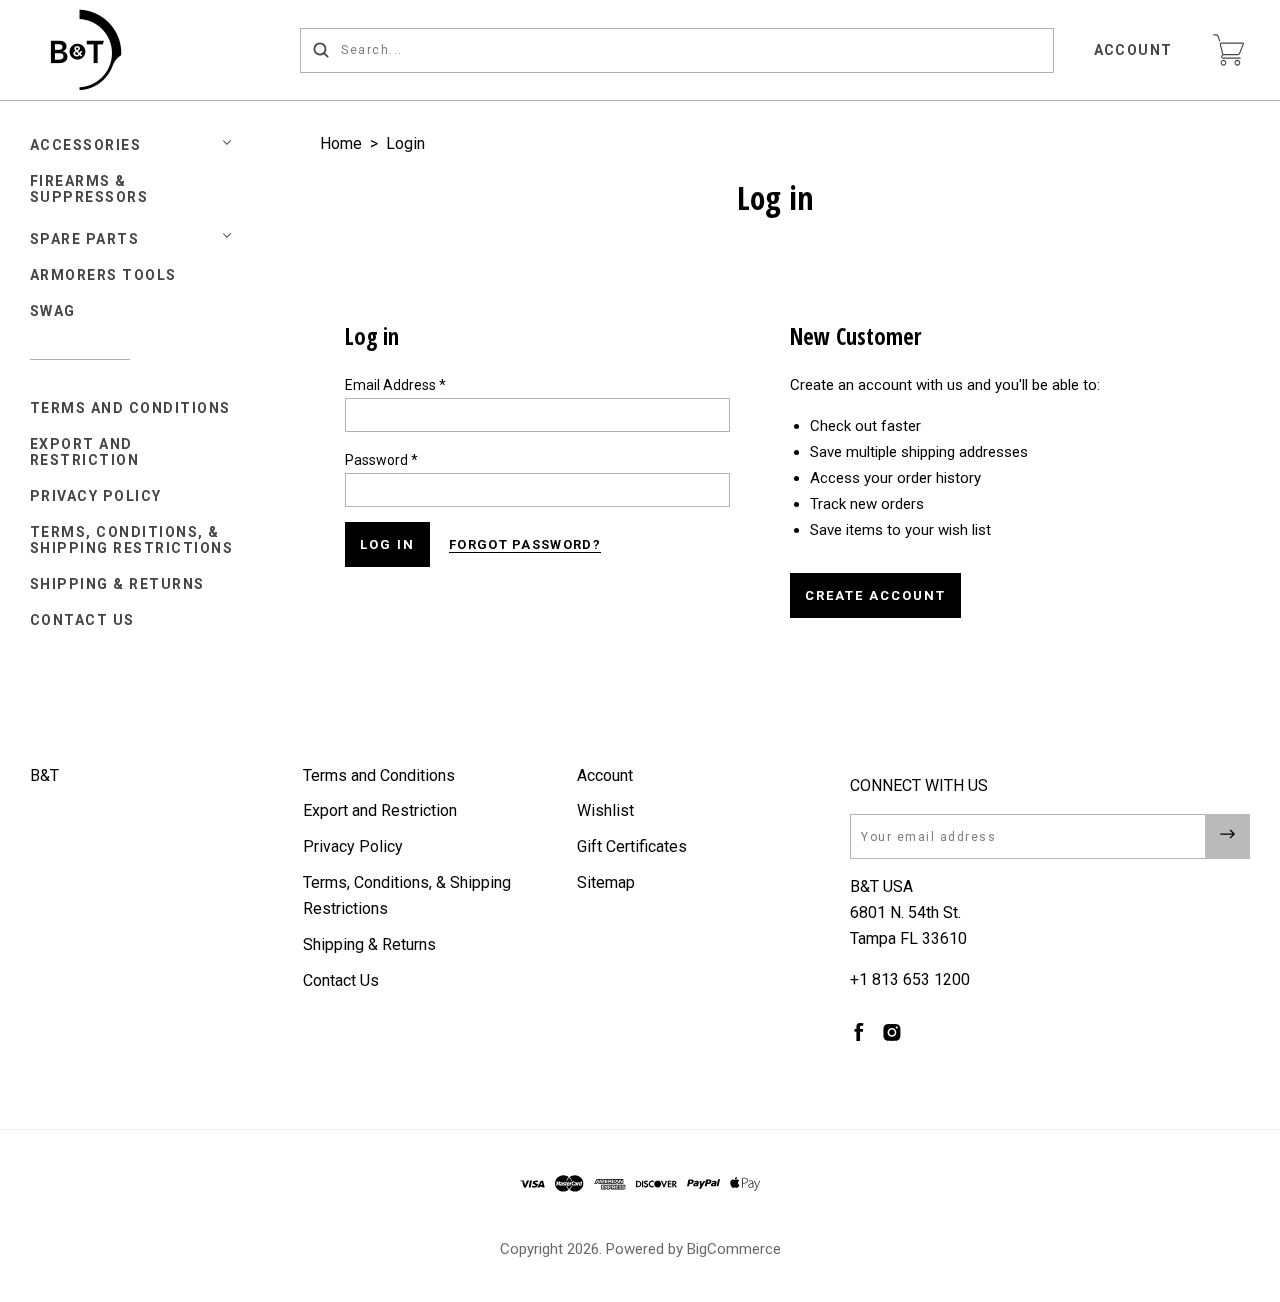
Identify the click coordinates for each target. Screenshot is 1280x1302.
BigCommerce (734, 1249)
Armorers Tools (103, 275)
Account (1134, 50)
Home (341, 143)
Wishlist (605, 810)
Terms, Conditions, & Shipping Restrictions (132, 540)
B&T (44, 775)
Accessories (86, 145)
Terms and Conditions (130, 408)
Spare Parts (85, 239)
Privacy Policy (96, 496)
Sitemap (606, 882)
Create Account (875, 595)
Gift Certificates (632, 846)
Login (405, 143)
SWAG (53, 311)
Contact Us (82, 620)
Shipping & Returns (117, 584)
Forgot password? (525, 544)
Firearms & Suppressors (89, 189)
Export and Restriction (85, 452)
